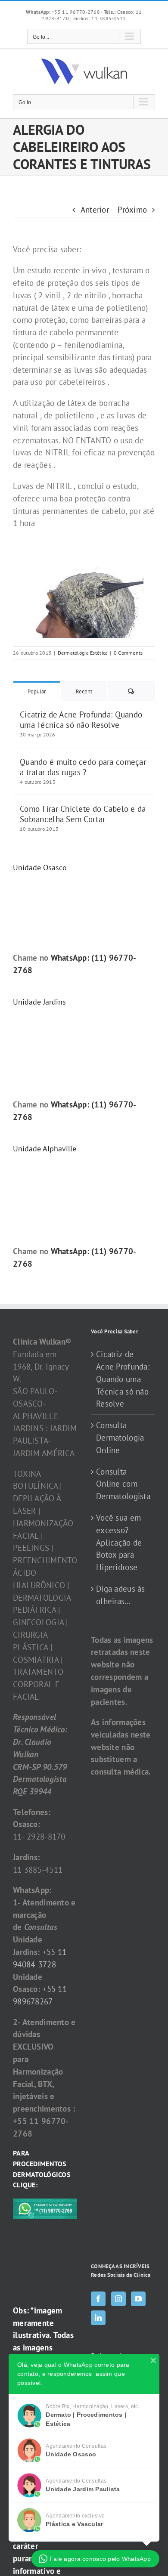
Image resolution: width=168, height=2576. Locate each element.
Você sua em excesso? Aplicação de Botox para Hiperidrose (119, 1542)
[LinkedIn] (98, 2318)
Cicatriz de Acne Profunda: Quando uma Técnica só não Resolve (81, 720)
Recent (84, 691)
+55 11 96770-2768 (63, 12)
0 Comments (128, 653)
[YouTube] (138, 2299)
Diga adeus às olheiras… (121, 1595)
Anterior (95, 210)
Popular (37, 691)
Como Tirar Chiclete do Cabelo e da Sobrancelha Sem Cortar (83, 814)
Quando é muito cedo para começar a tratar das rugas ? (83, 767)
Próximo (132, 210)
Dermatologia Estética (83, 653)
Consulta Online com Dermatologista (123, 1484)
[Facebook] (98, 2299)
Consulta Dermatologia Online (120, 1438)
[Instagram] (118, 2299)
